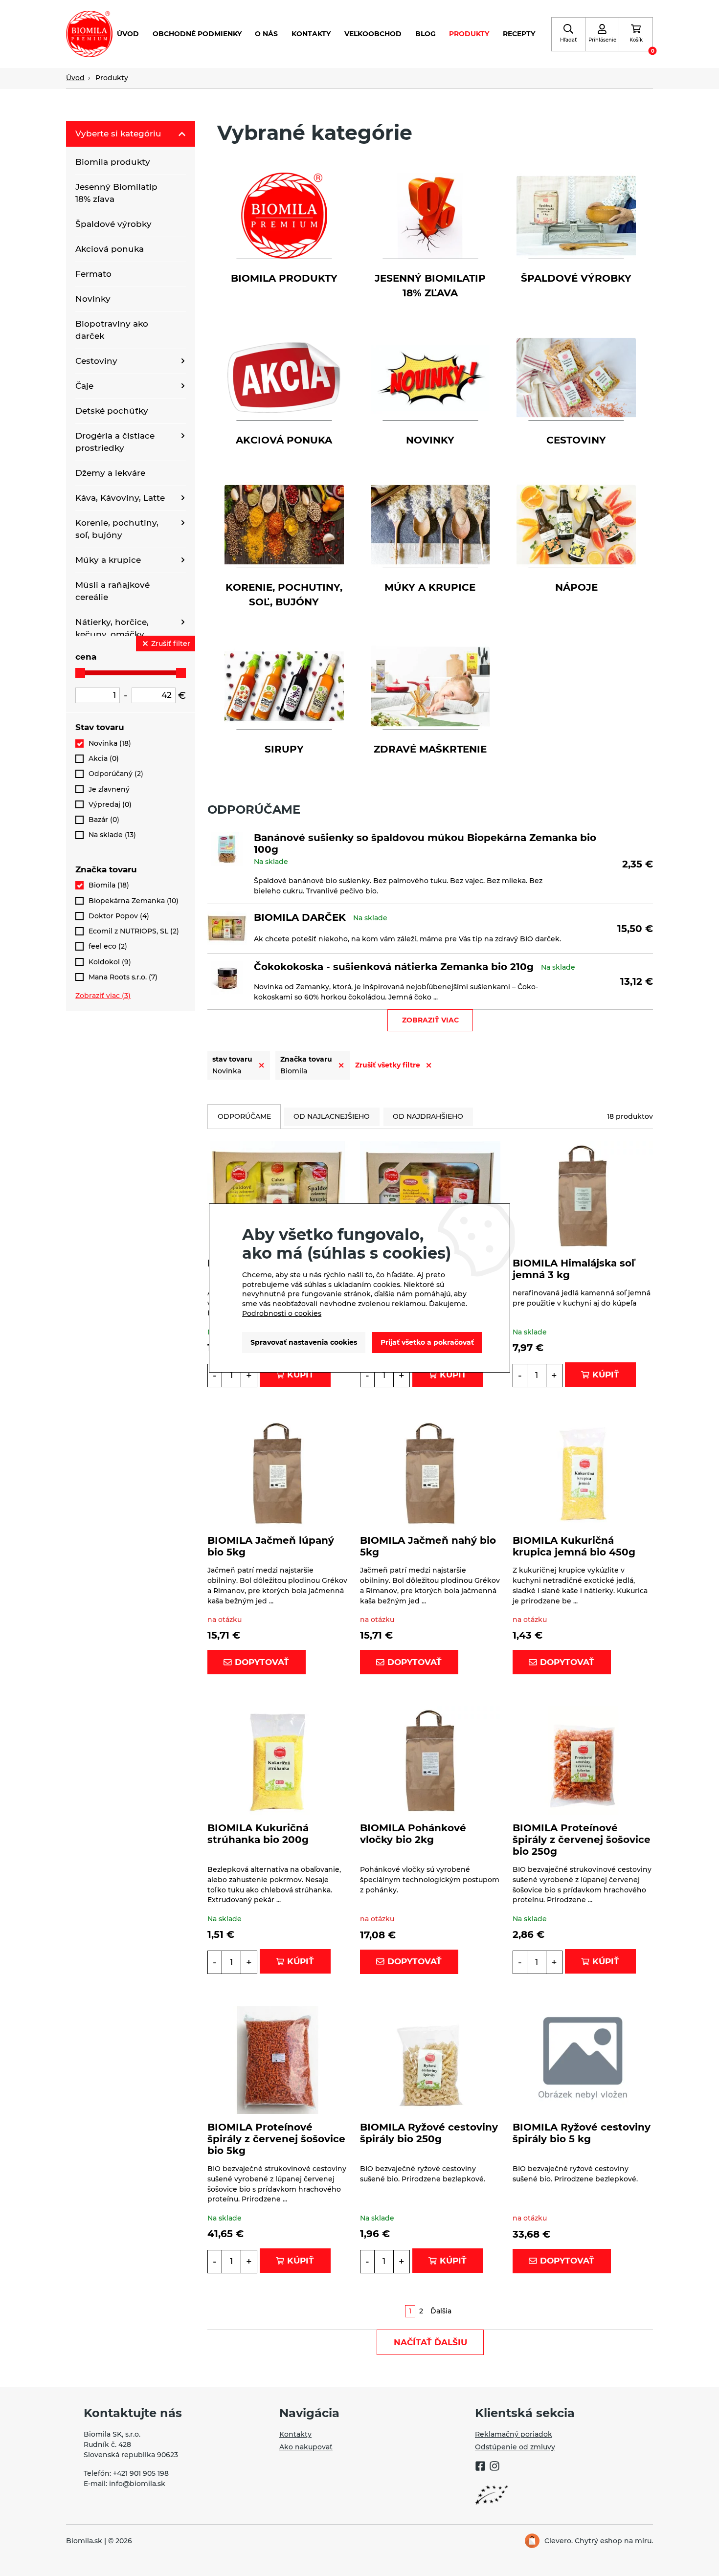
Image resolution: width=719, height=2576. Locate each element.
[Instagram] (494, 2467)
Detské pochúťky (112, 411)
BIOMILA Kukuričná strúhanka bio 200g (258, 1834)
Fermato (93, 274)
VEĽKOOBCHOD (373, 34)
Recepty (519, 34)
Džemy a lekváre (110, 473)
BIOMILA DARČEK (300, 917)
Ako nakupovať (306, 2447)
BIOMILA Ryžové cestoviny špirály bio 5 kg (582, 2133)
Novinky (93, 299)
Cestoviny (96, 361)
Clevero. (559, 2541)
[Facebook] (480, 2467)
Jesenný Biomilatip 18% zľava (116, 193)
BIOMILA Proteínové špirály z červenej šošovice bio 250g (582, 1840)
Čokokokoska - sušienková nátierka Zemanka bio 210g (394, 967)
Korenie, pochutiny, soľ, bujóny (117, 529)
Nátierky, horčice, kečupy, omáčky (112, 628)
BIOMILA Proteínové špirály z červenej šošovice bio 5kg (276, 2139)
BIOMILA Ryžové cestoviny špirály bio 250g (429, 2133)
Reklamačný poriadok (514, 2434)
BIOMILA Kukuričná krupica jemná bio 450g (574, 1546)
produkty (469, 34)
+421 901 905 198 (141, 2473)
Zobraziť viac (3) (103, 996)
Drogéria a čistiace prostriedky (115, 442)
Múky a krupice (108, 560)
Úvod (128, 34)
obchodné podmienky (197, 34)
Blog (426, 34)
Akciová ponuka (110, 249)
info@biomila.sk (137, 2484)
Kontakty (311, 34)
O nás (266, 34)
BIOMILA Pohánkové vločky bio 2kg (413, 1834)
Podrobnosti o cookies (282, 1313)
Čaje (84, 386)
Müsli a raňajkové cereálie (112, 591)
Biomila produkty (113, 162)
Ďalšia (441, 2311)
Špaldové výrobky (113, 224)
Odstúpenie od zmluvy (515, 2447)
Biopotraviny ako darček (112, 330)
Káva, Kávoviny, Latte (120, 498)
